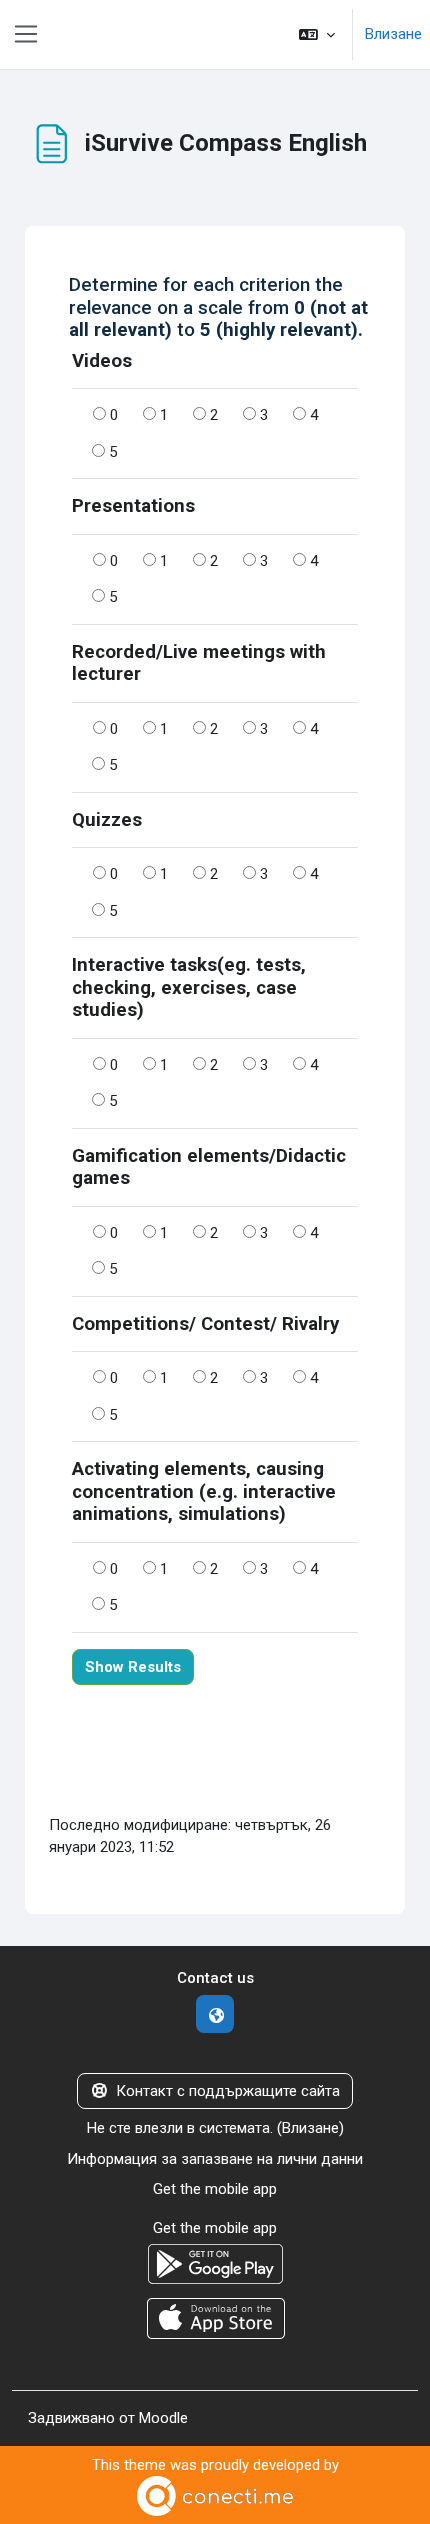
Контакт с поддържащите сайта (228, 2091)
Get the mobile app (215, 2189)
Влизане (393, 34)
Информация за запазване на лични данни (215, 2159)
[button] (317, 34)
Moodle (163, 2418)
